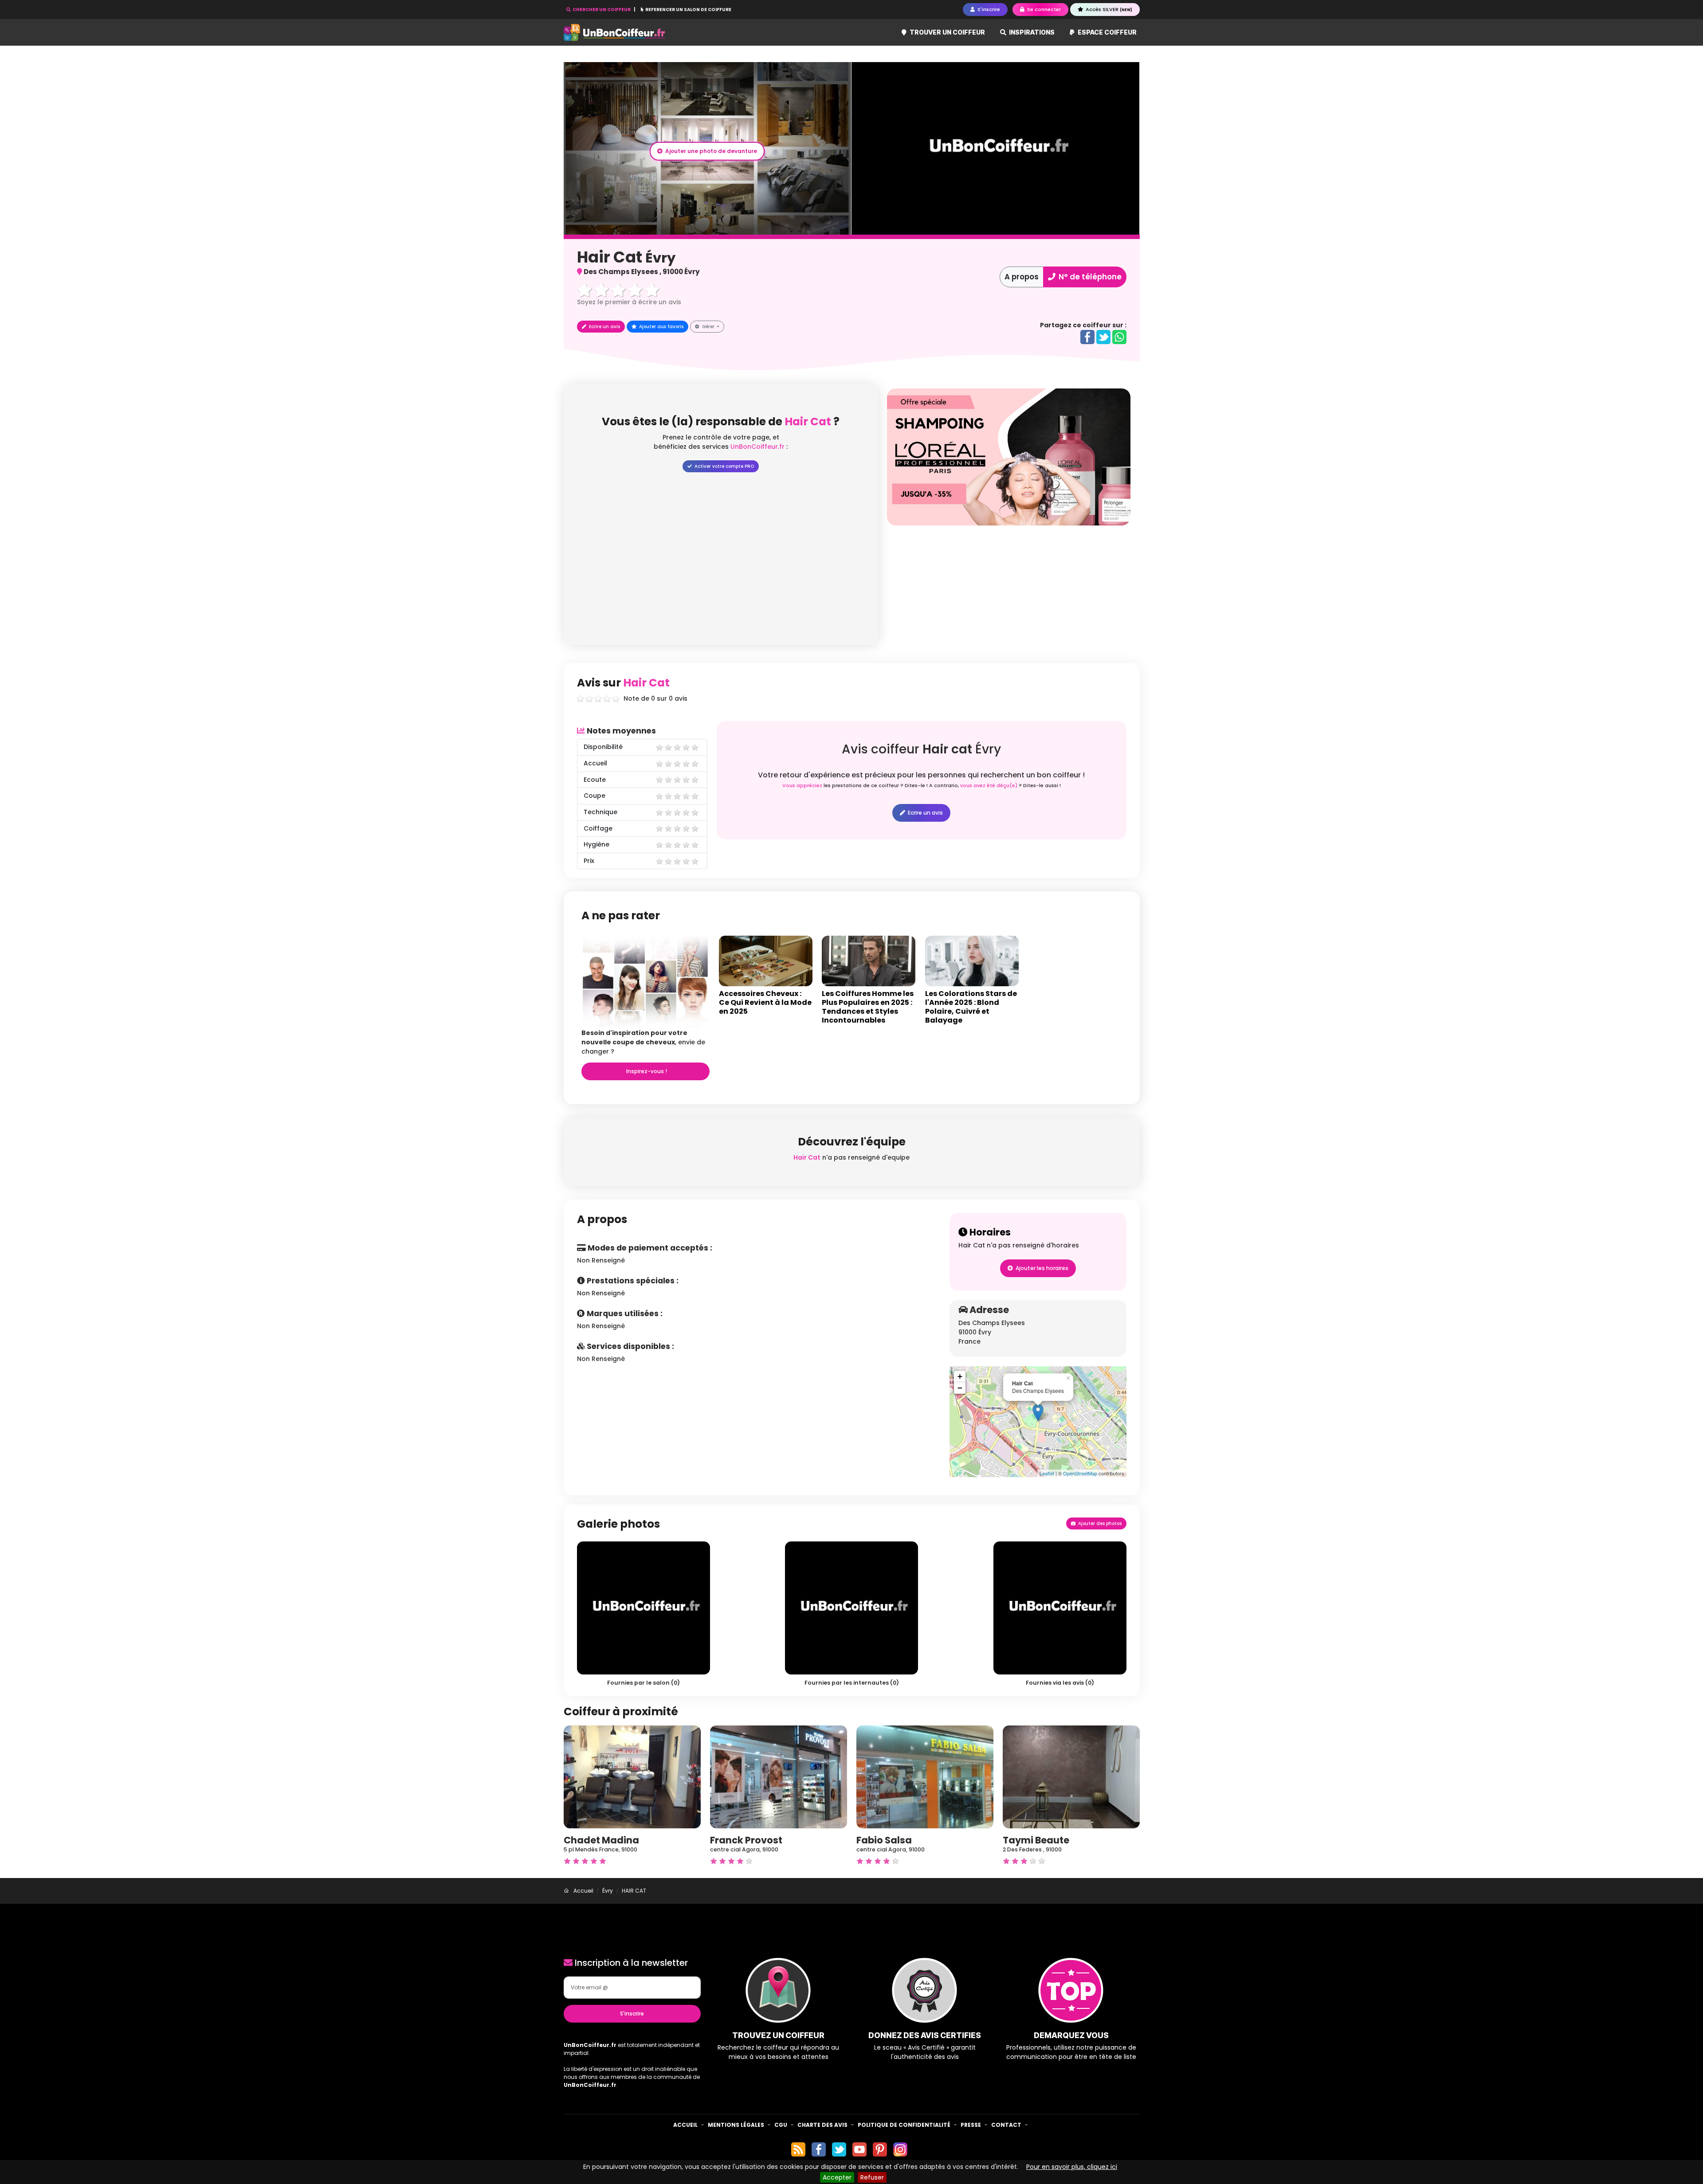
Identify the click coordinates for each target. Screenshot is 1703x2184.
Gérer (708, 327)
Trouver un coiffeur (947, 32)
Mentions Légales (736, 2125)
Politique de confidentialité (904, 2125)
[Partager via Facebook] (1087, 337)
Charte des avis (822, 2125)
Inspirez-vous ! (646, 1071)
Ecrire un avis (604, 327)
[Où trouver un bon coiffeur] (615, 33)
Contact (1006, 2125)
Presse (971, 2125)
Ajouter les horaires (1041, 1268)
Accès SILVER (1108, 9)
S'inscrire (632, 2013)
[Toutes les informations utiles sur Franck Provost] (779, 1776)
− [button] (960, 1388)
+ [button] (960, 1376)
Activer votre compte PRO (724, 466)
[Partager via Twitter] (1103, 337)
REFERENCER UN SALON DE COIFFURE (688, 10)
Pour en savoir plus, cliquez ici (1072, 2167)
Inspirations (1031, 32)
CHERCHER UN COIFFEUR (602, 10)
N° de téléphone (1089, 277)
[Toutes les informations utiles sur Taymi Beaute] (1071, 1776)
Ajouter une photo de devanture (710, 151)
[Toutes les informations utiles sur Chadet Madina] (632, 1776)
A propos (1022, 277)
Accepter (837, 2177)
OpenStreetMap (1080, 1473)
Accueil (685, 2125)
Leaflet (1047, 1473)
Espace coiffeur (1107, 32)
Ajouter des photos (1099, 1523)
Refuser (872, 2177)
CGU (781, 2125)
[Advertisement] (1009, 588)
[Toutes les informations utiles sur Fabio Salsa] (925, 1776)
